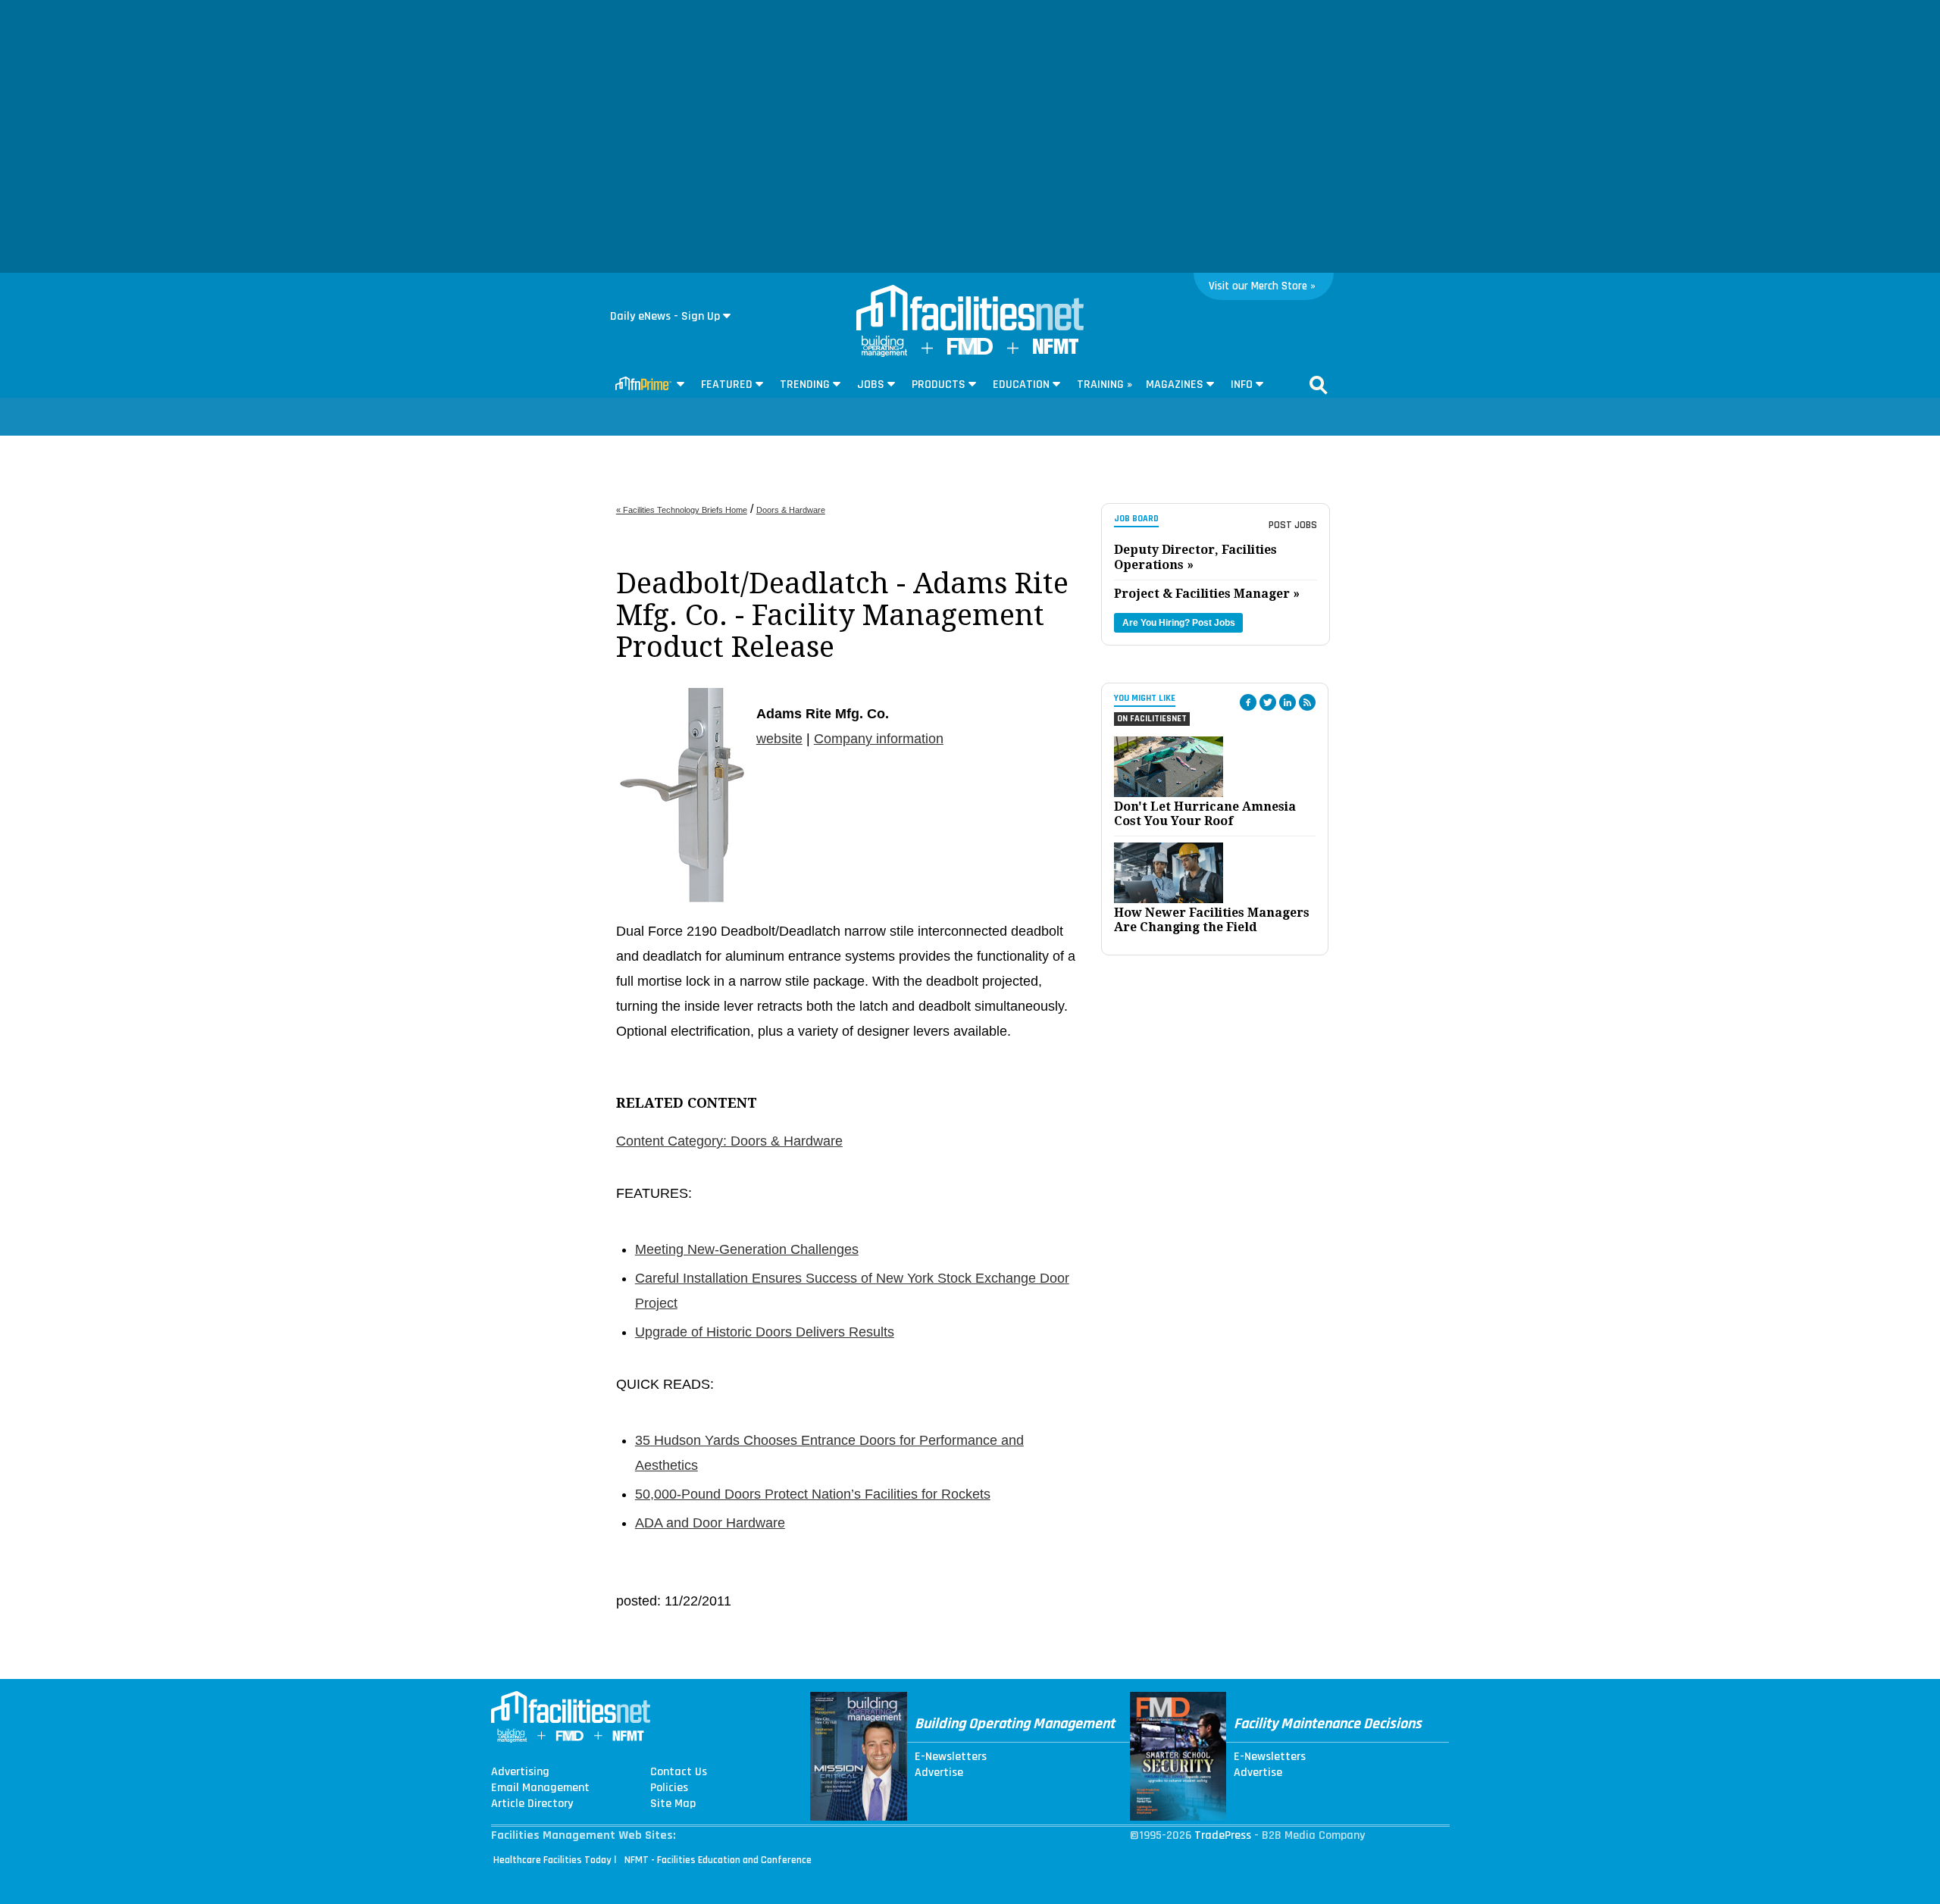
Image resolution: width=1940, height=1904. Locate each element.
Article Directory (532, 1804)
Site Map (673, 1804)
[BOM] (884, 353)
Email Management (540, 1788)
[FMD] (970, 351)
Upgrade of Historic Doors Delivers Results (765, 1332)
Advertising (520, 1772)
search (1319, 385)
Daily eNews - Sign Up (665, 316)
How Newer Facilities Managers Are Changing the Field (1212, 920)
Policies (669, 1788)
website (779, 739)
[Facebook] (1248, 702)
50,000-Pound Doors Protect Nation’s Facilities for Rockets (813, 1494)
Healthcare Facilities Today (552, 1860)
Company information (879, 739)
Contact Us (679, 1772)
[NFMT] (1056, 350)
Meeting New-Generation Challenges (747, 1249)
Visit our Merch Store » (1262, 286)
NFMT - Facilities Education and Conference (718, 1860)
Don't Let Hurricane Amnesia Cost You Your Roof (1205, 814)
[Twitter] (1268, 702)
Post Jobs (1293, 525)
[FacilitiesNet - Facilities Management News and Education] (970, 309)
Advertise (939, 1773)
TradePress (1223, 1835)
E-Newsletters (951, 1757)
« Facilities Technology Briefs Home (682, 510)
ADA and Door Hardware (710, 1523)
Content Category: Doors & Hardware (729, 1141)
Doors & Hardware (791, 510)
